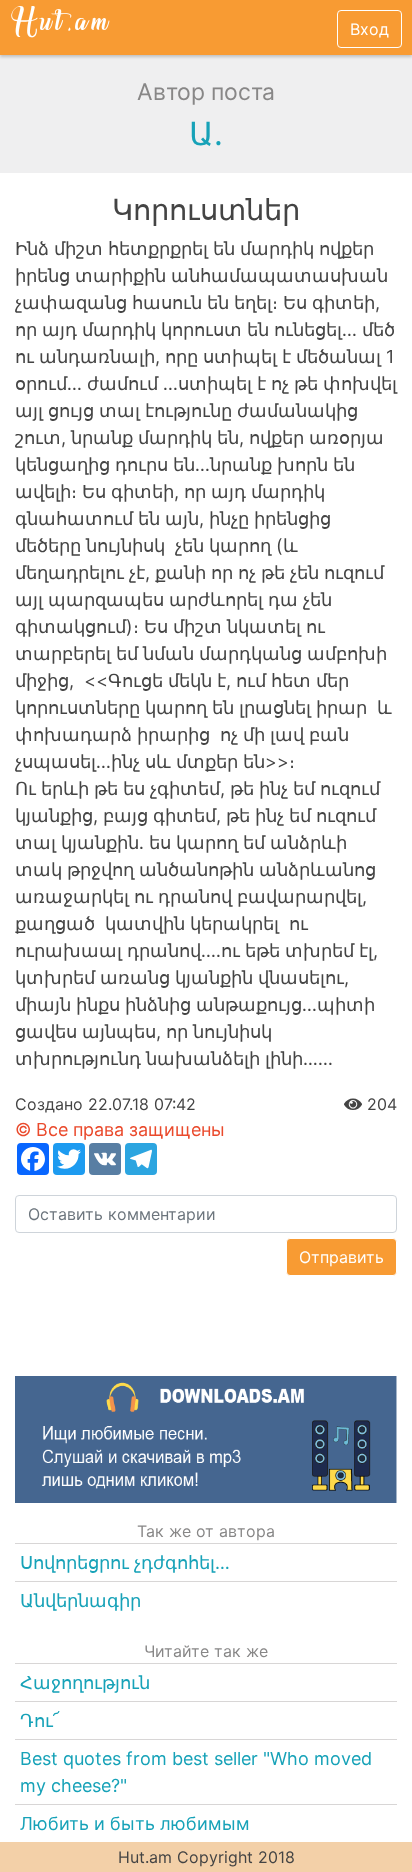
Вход (369, 29)
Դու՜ (40, 1720)
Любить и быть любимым (135, 1823)
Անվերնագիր (80, 1600)
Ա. (206, 133)
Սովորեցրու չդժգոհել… (125, 1562)
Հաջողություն (85, 1682)
